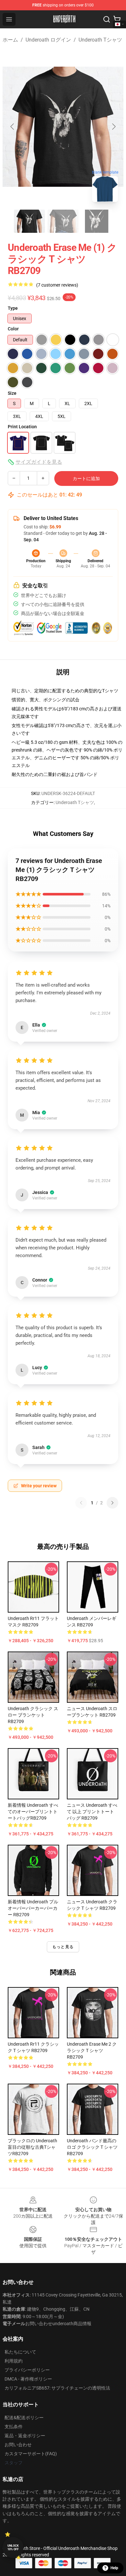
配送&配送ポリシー (24, 2418)
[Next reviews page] (112, 1503)
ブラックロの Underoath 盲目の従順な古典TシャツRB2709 (32, 2147)
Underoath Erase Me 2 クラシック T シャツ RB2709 (92, 2050)
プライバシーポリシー (27, 2370)
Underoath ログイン (48, 40)
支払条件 (14, 2427)
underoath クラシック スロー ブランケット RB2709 (33, 1715)
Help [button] (114, 2568)
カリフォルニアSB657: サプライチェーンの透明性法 (57, 2388)
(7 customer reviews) (57, 285)
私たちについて (20, 2352)
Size (12, 393)
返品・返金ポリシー (25, 2436)
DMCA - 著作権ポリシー (28, 2379)
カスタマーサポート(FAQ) (31, 2454)
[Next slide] (113, 127)
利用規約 (14, 2361)
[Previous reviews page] (81, 1503)
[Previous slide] (13, 127)
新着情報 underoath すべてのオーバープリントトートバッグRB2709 (33, 1812)
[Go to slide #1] (29, 221)
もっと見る (63, 1947)
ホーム (10, 40)
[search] (107, 19)
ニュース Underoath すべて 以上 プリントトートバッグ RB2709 (92, 1812)
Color (13, 329)
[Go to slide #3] (97, 221)
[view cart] (117, 19)
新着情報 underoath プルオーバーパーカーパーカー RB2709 (33, 1908)
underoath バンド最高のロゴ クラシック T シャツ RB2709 (92, 2147)
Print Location (22, 427)
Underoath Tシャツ (100, 40)
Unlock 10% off (13, 2548)
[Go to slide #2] (63, 221)
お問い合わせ (18, 2445)
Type (13, 308)
